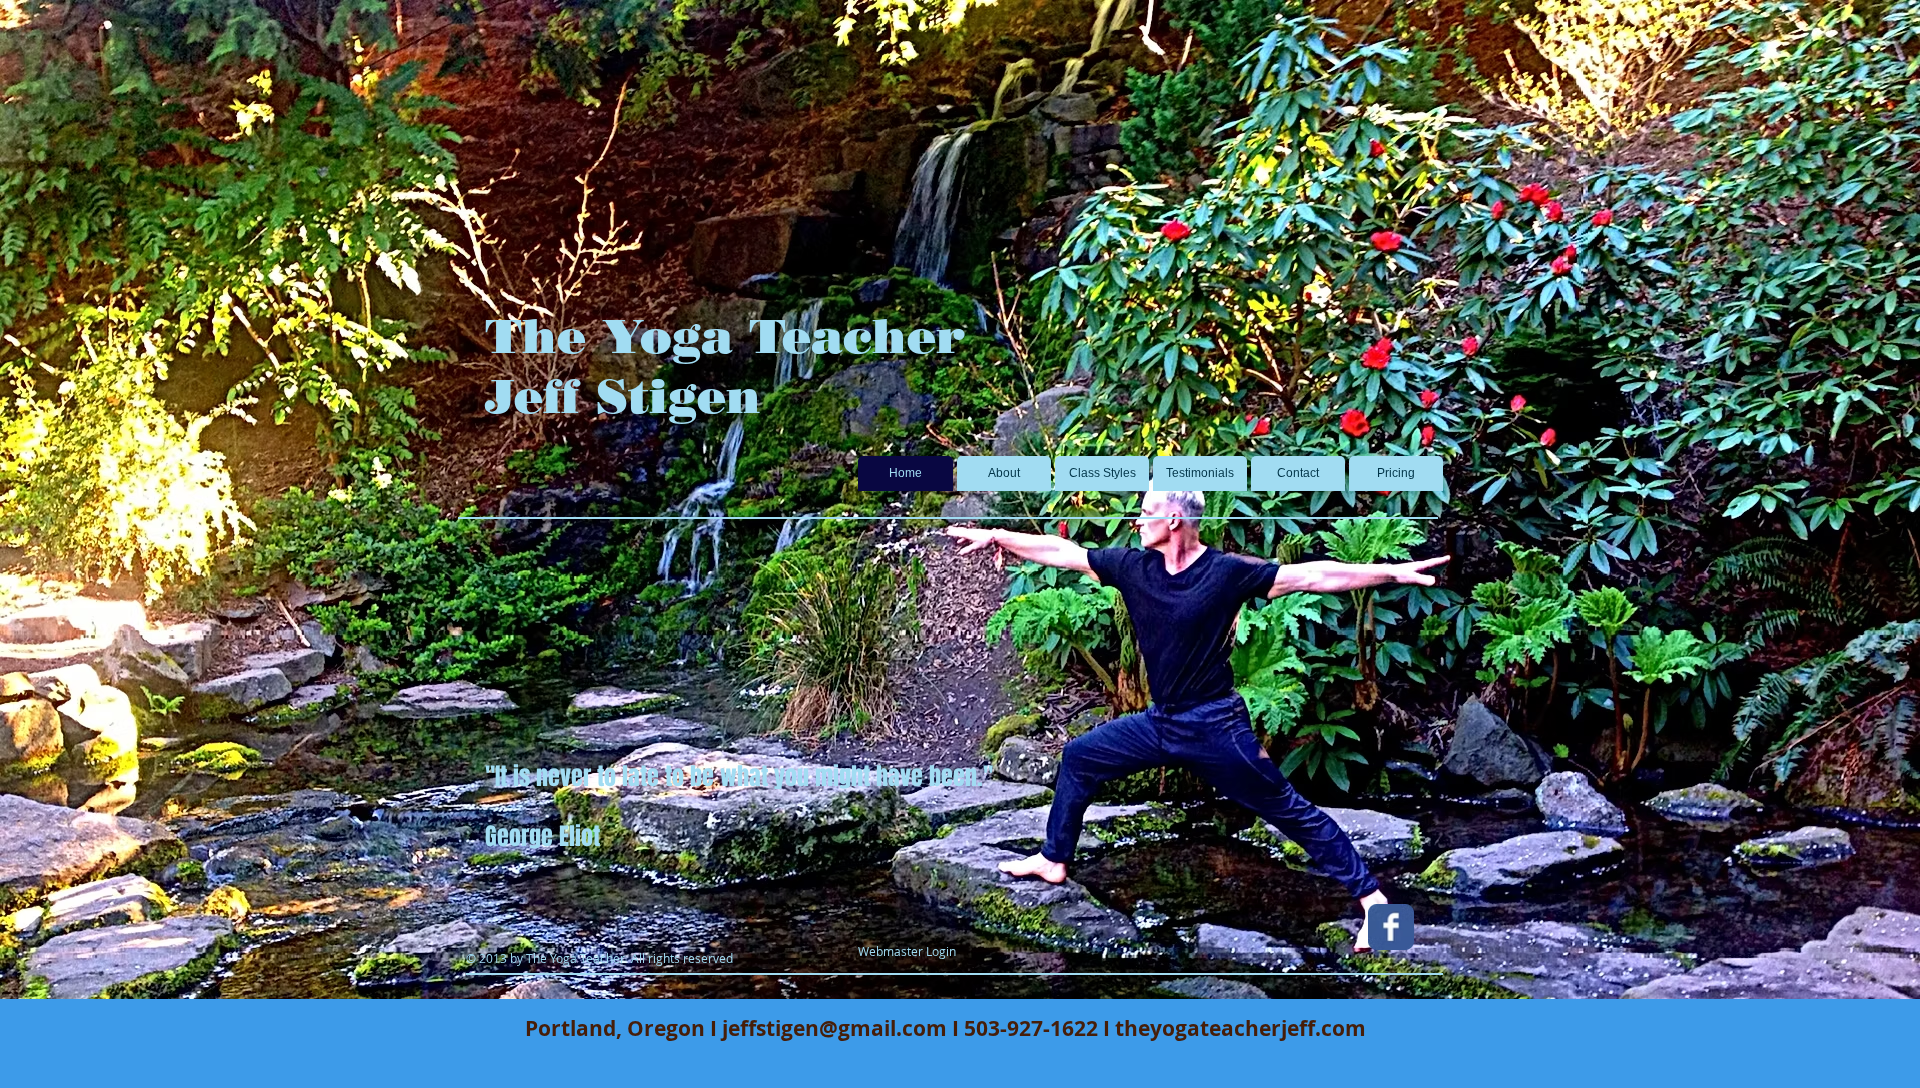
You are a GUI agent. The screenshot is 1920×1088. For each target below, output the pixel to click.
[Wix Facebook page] (1391, 927)
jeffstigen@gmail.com (834, 1028)
